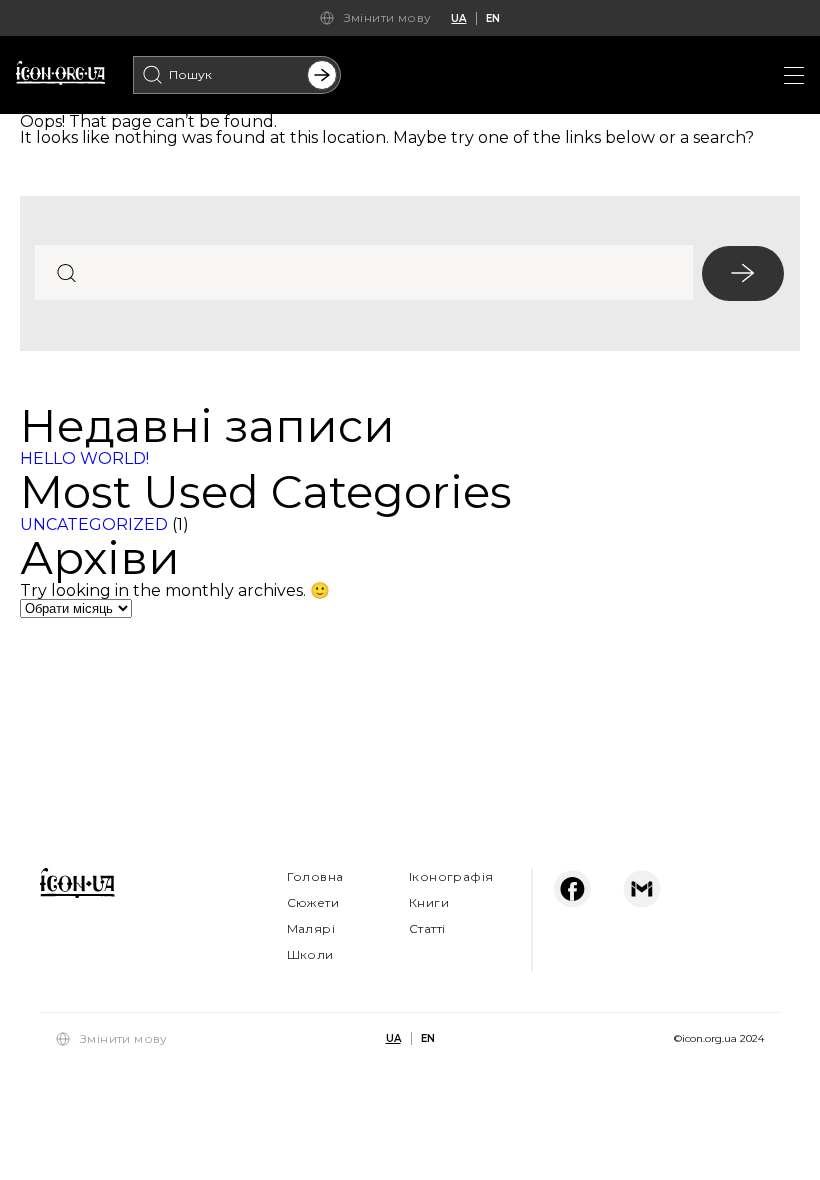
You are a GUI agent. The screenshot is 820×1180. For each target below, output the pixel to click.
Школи (310, 954)
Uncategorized (94, 524)
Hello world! (84, 458)
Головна (315, 876)
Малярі (311, 928)
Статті (427, 928)
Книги (429, 902)
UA (458, 18)
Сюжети (313, 902)
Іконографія (451, 876)
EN (493, 18)
